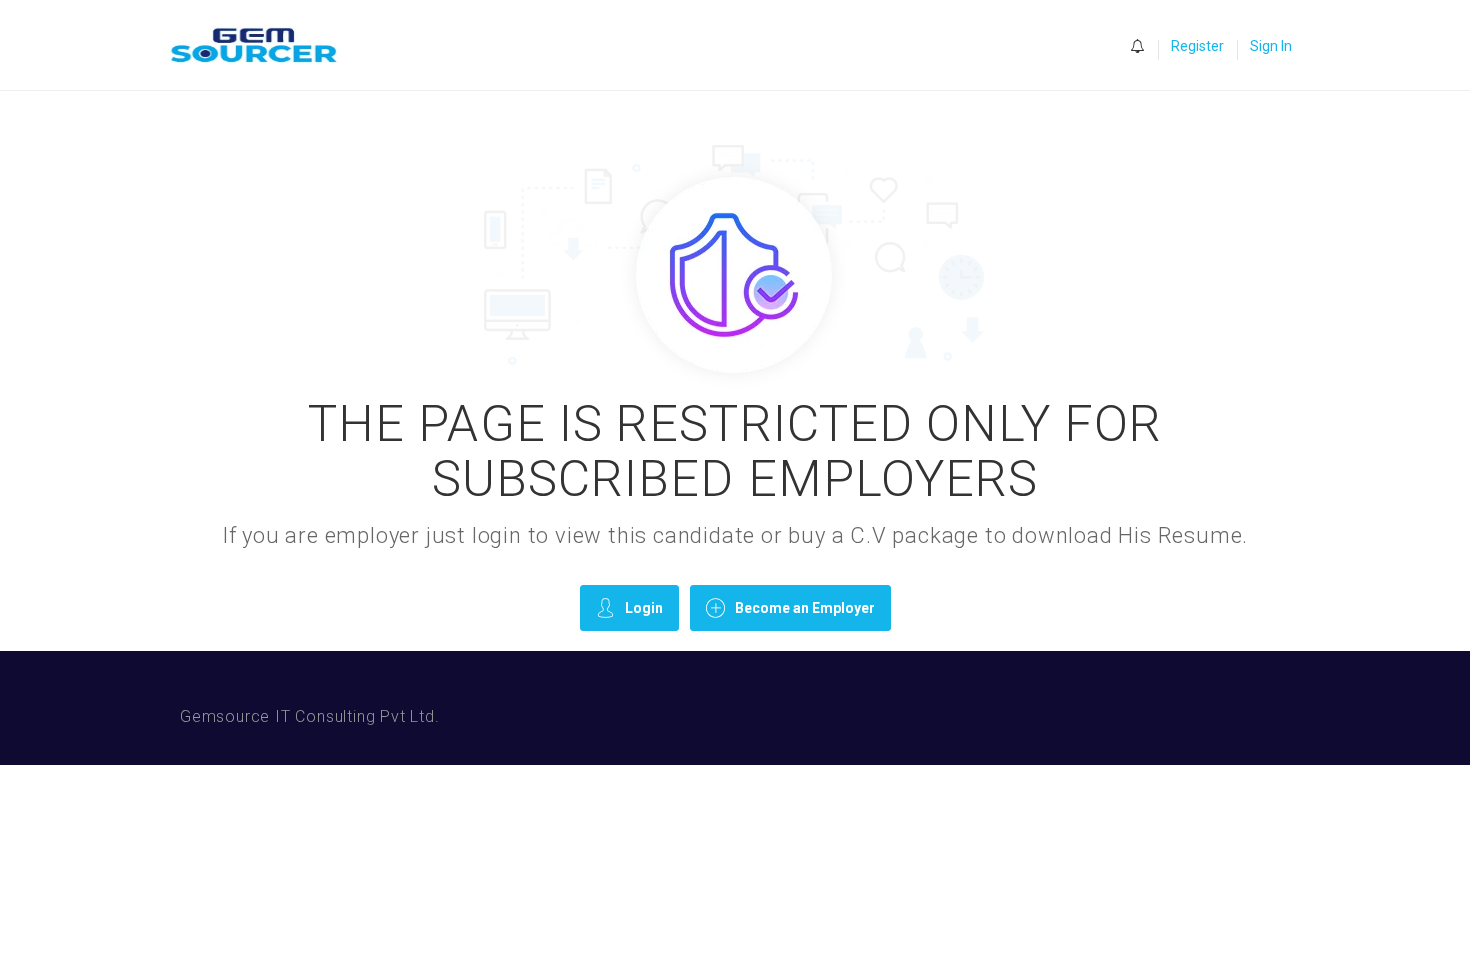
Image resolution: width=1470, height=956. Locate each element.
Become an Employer (805, 608)
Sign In (1271, 46)
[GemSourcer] (263, 45)
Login (644, 608)
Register (1197, 46)
